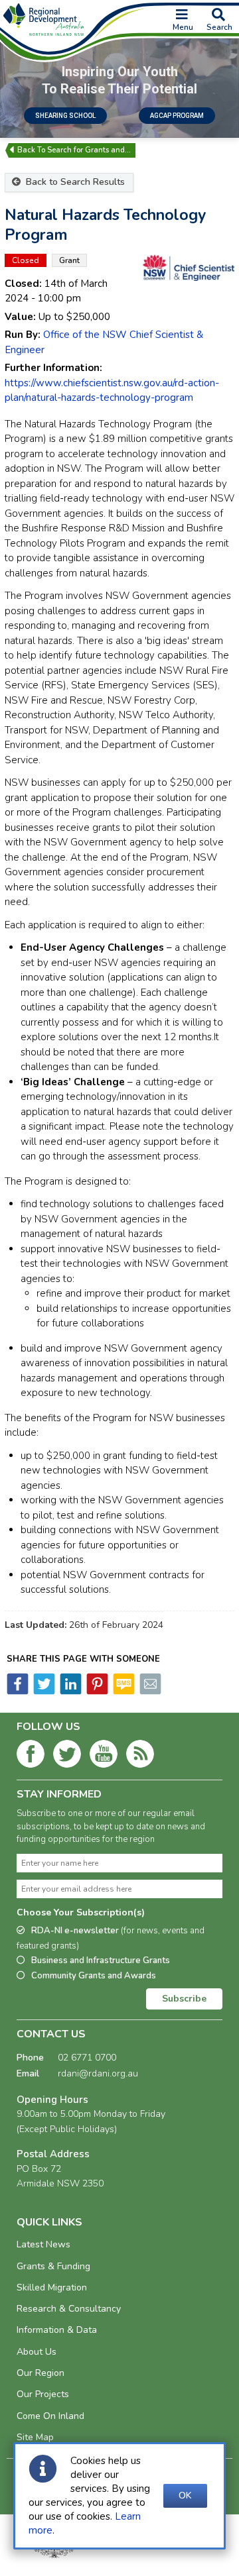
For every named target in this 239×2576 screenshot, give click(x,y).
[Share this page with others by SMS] (123, 1691)
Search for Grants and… (89, 150)
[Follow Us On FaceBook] (31, 1756)
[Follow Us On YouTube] (104, 1756)
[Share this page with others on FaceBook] (18, 1691)
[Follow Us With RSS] (140, 1756)
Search (219, 27)
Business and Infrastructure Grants (101, 1960)
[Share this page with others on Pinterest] (96, 1691)
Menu (183, 27)
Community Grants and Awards (94, 1976)
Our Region (40, 2373)
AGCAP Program (177, 116)
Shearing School (65, 116)
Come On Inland (50, 2416)
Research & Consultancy (69, 2309)
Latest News (43, 2244)
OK (185, 2495)
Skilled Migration (52, 2287)
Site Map (35, 2437)
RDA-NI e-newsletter (111, 1938)
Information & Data (57, 2330)
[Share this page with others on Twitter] (43, 1691)
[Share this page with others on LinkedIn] (70, 1691)
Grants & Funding (53, 2266)
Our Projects (43, 2394)
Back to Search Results (74, 182)
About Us (37, 2352)
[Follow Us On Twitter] (67, 1756)
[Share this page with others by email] (149, 1691)
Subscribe (184, 1999)
